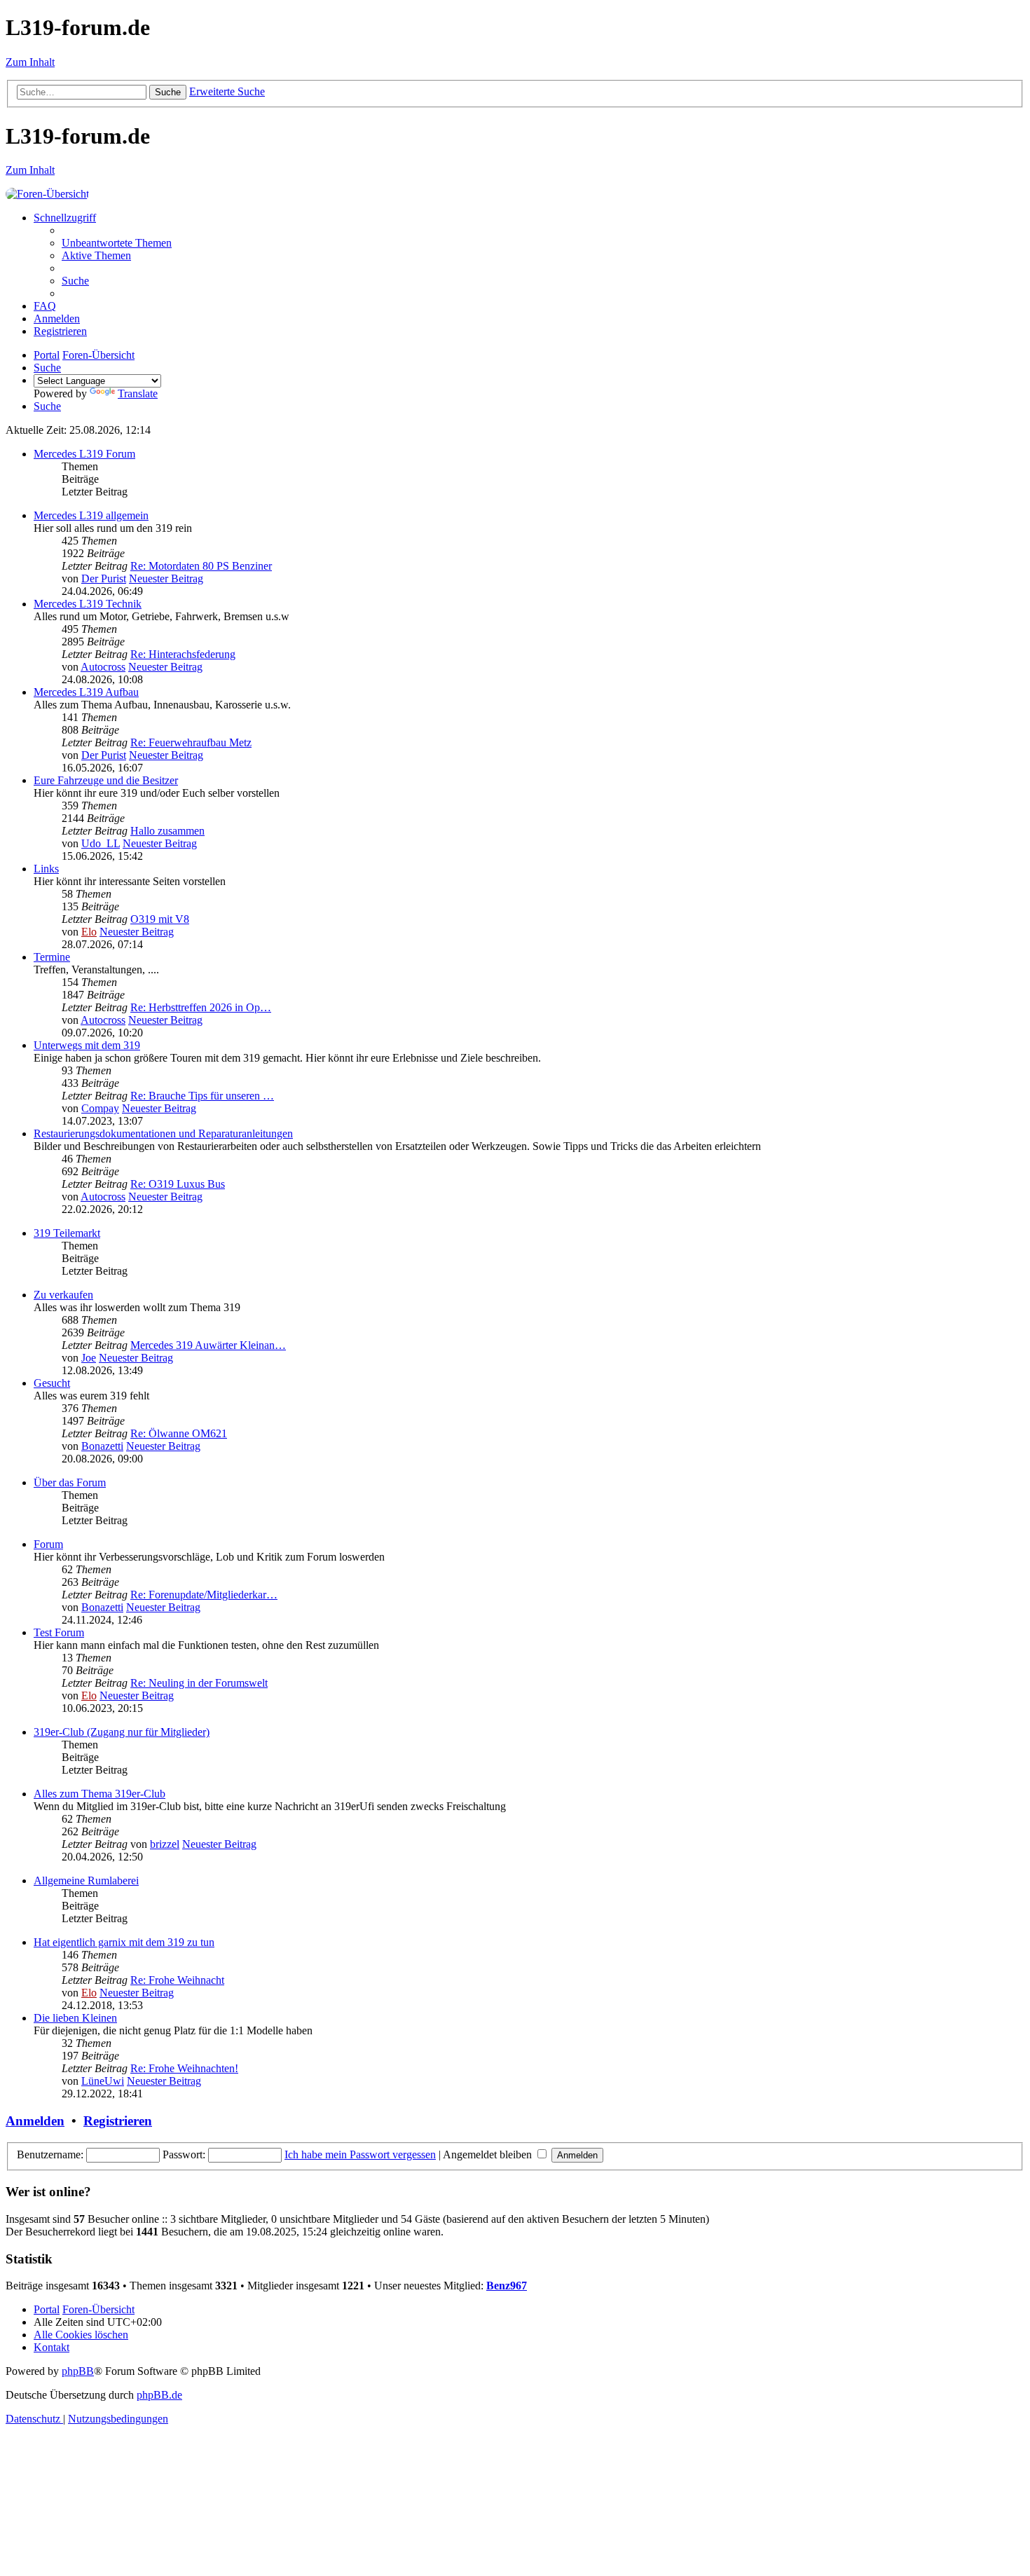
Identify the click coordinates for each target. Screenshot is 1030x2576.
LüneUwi (103, 2081)
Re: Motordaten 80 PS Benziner (201, 566)
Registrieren (118, 2121)
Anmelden (35, 2121)
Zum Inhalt (30, 62)
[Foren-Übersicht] (47, 194)
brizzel (165, 1844)
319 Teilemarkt (67, 1233)
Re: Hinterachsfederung (183, 654)
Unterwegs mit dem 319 (87, 1045)
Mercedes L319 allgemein (91, 515)
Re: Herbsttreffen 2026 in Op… (201, 1007)
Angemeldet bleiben (489, 2154)
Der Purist (104, 578)
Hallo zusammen (167, 831)
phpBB (78, 2371)
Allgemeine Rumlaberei (86, 1880)
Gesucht (52, 1383)
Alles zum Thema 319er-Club (99, 1794)
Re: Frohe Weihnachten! (184, 2068)
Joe (89, 1358)
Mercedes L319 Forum (84, 454)
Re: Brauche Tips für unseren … (202, 1096)
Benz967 (507, 2286)
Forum (48, 1544)
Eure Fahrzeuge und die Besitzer (106, 780)
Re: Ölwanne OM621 (179, 1433)
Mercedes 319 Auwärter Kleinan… (208, 1345)
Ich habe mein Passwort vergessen (360, 2154)
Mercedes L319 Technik (88, 604)
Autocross (103, 667)
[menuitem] (117, 243)
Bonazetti (102, 1446)
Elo (89, 932)
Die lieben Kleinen (75, 2018)
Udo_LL (101, 843)
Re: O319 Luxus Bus (178, 1184)
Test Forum (59, 1632)
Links (46, 869)
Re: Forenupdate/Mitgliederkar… (204, 1595)
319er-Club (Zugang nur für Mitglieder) (122, 1732)
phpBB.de (159, 2395)
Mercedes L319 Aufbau (86, 692)
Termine (52, 957)
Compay (100, 1108)
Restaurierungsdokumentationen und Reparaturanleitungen (163, 1133)
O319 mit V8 (160, 919)
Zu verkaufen (63, 1295)
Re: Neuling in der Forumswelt (199, 1683)
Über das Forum (70, 1482)
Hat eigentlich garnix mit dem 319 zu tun (124, 1942)
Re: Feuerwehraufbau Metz (191, 742)
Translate (138, 393)
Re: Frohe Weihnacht (177, 1980)
